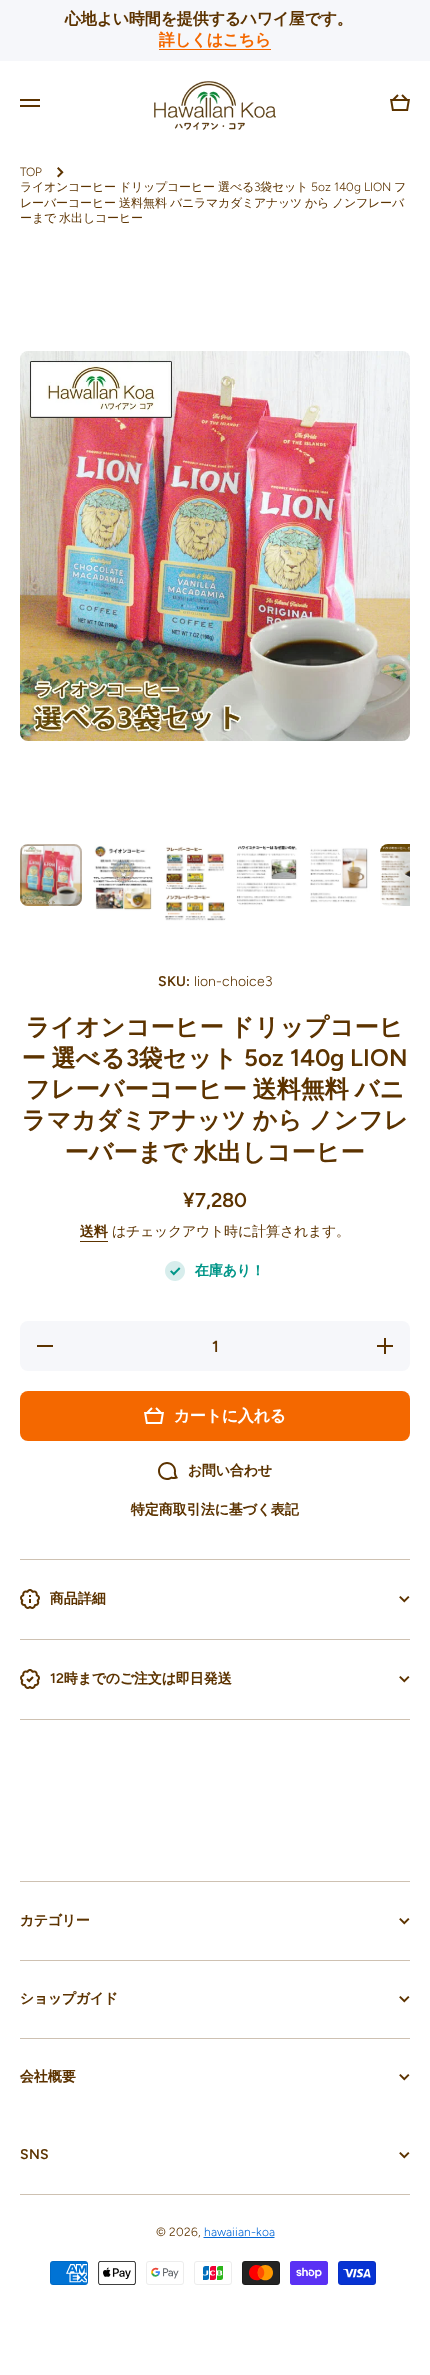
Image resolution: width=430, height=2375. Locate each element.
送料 (94, 1231)
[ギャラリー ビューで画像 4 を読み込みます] (267, 875)
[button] (400, 103)
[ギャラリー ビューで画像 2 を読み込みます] (123, 877)
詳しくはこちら (215, 39)
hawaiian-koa (239, 2232)
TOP (31, 172)
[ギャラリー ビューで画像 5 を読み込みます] (339, 875)
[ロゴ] (215, 103)
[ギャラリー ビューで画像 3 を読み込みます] (195, 884)
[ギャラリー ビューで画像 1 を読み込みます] (51, 875)
